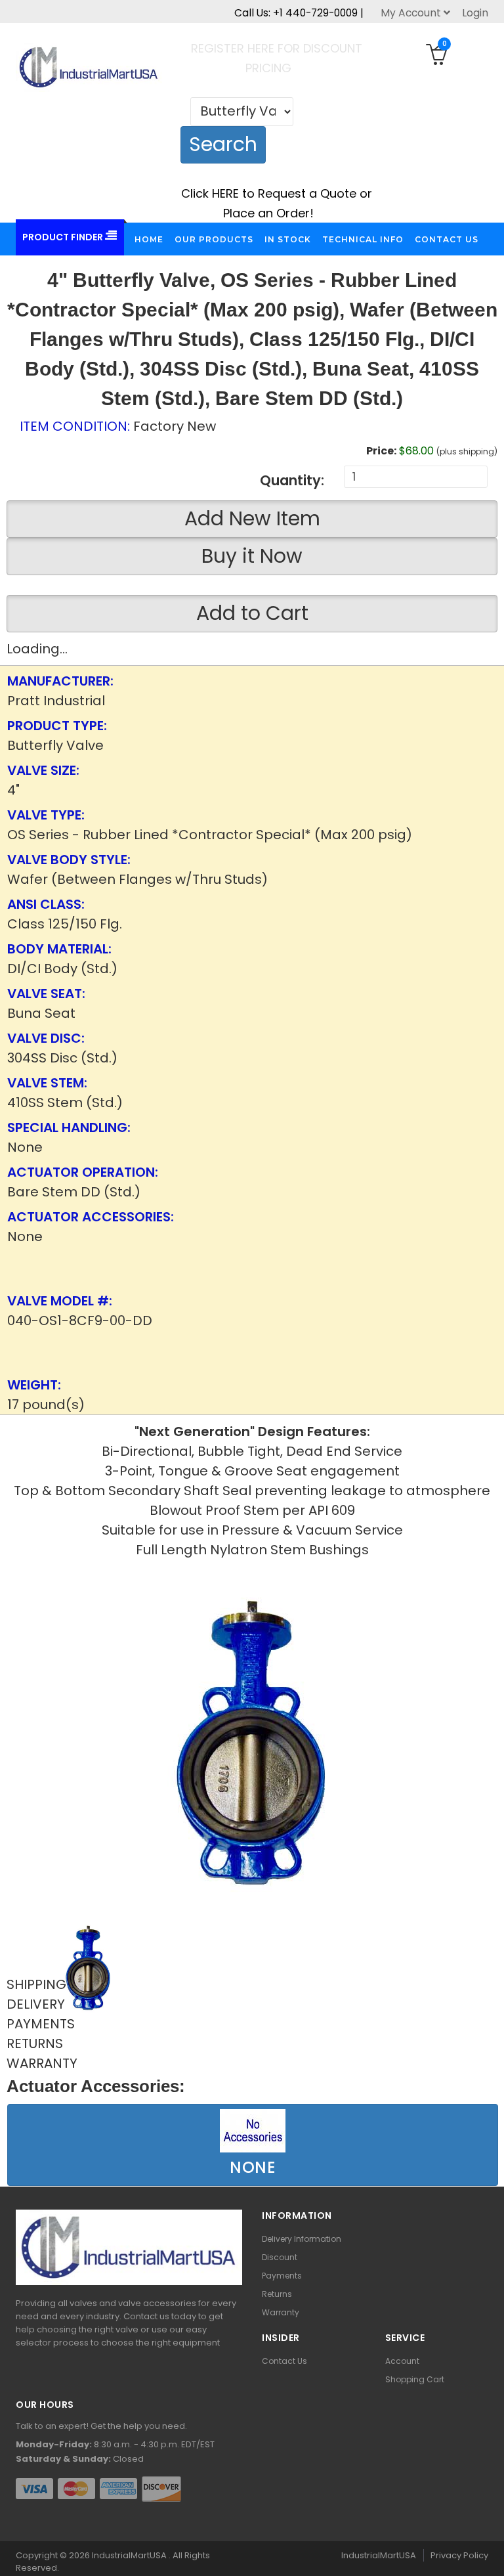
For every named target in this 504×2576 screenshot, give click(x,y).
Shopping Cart (415, 2379)
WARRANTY (42, 2063)
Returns (277, 2294)
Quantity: (292, 480)
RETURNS (35, 2043)
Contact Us (284, 2361)
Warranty (281, 2312)
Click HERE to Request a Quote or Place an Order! (277, 203)
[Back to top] (490, 2552)
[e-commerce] (89, 66)
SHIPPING (36, 1984)
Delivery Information (302, 2239)
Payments (282, 2276)
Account (402, 2361)
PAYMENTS (41, 2024)
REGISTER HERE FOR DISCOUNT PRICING (277, 58)
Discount (280, 2257)
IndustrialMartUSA (130, 2555)
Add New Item (252, 518)
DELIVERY (36, 2004)
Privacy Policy (459, 2555)
